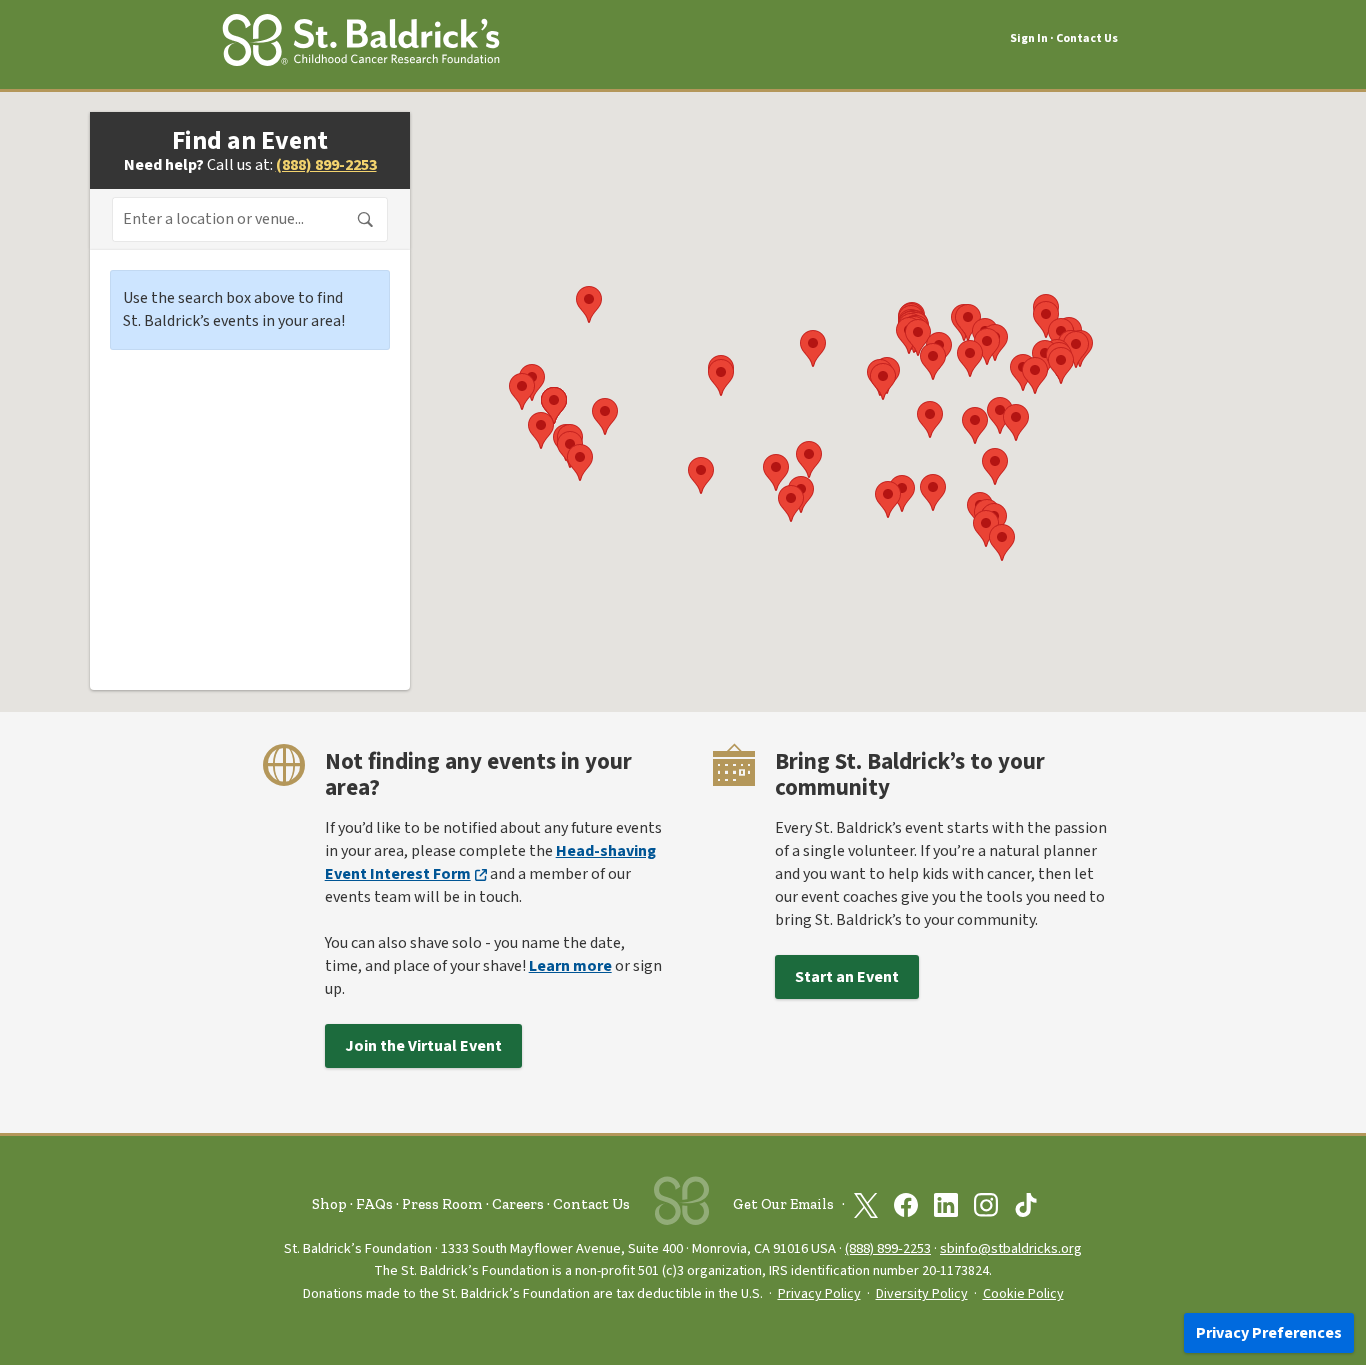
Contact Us (1087, 38)
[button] (1000, 415)
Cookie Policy (1023, 1294)
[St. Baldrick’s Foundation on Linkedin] (946, 1205)
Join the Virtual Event (423, 1046)
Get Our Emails (783, 1204)
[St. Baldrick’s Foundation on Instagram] (986, 1205)
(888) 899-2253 (326, 165)
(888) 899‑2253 (888, 1248)
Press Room (442, 1204)
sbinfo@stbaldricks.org (1011, 1248)
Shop (329, 1204)
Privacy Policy (819, 1294)
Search (366, 220)
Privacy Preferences (1269, 1333)
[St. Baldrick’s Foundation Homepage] (361, 36)
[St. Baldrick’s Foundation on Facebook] (906, 1205)
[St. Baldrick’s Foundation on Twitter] (866, 1205)
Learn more (570, 966)
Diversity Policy (922, 1294)
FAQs (374, 1204)
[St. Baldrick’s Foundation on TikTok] (1026, 1205)
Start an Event (847, 977)
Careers (518, 1204)
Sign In (1029, 39)
